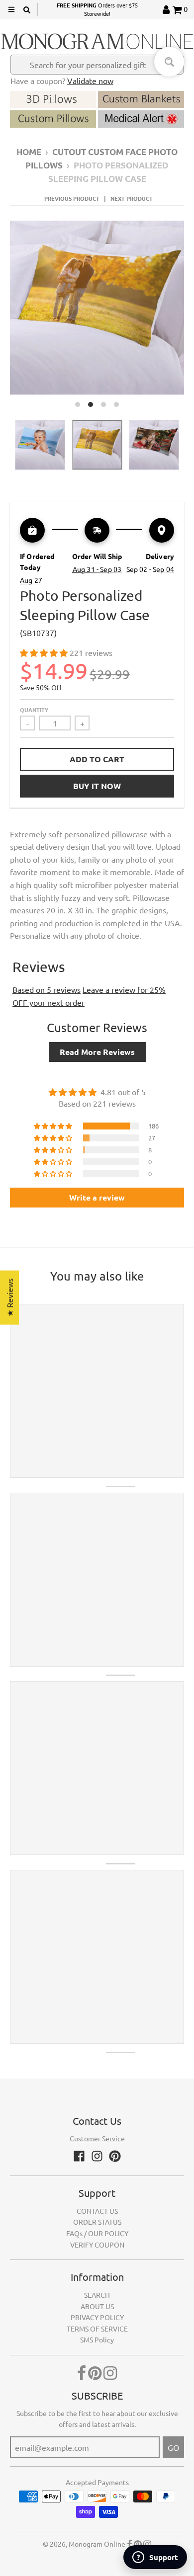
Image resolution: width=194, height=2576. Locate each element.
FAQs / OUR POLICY (97, 2233)
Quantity (34, 710)
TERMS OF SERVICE (97, 2329)
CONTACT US (97, 2211)
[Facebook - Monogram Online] (79, 2156)
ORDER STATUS (97, 2222)
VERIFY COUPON (97, 2245)
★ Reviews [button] (9, 1298)
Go (173, 2447)
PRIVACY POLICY (97, 2317)
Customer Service (97, 2138)
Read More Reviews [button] (97, 1052)
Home (29, 152)
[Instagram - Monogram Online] (97, 2156)
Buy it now (97, 786)
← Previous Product (68, 198)
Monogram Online (97, 2544)
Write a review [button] (97, 1197)
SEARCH (97, 2295)
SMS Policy (97, 2339)
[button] (45, 652)
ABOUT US (97, 2306)
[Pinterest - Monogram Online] (115, 2156)
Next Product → (135, 198)
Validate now (90, 80)
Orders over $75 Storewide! (97, 9)
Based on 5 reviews (47, 989)
